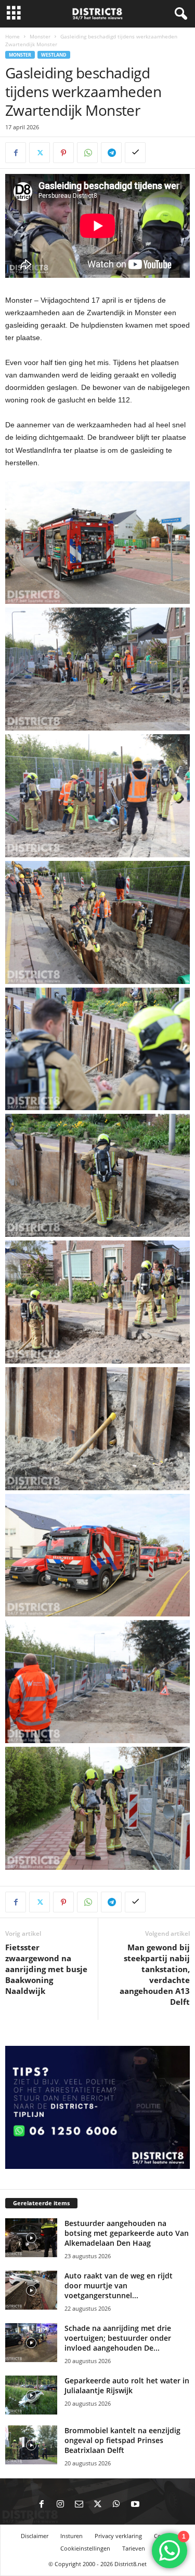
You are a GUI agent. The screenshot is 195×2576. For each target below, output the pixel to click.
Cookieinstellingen (85, 2548)
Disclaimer (35, 2536)
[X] (40, 153)
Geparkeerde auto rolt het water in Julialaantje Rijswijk (127, 2385)
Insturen (71, 2536)
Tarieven (134, 2548)
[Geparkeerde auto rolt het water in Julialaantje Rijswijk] (31, 2395)
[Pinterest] (63, 153)
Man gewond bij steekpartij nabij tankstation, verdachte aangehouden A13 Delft (155, 1974)
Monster (40, 36)
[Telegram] (111, 153)
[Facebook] (16, 153)
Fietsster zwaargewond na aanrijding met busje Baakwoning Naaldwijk (46, 1969)
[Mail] (79, 2505)
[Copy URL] (135, 153)
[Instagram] (60, 2505)
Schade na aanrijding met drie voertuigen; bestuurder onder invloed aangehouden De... (118, 2338)
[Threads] (154, 2505)
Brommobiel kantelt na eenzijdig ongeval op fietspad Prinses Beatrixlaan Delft (122, 2440)
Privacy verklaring (118, 2536)
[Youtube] (135, 2505)
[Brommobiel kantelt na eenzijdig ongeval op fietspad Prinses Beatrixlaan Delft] (31, 2445)
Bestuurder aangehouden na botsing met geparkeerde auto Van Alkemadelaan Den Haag (127, 2233)
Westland (54, 55)
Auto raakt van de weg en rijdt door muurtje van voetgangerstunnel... (119, 2285)
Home (12, 36)
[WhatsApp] (87, 153)
